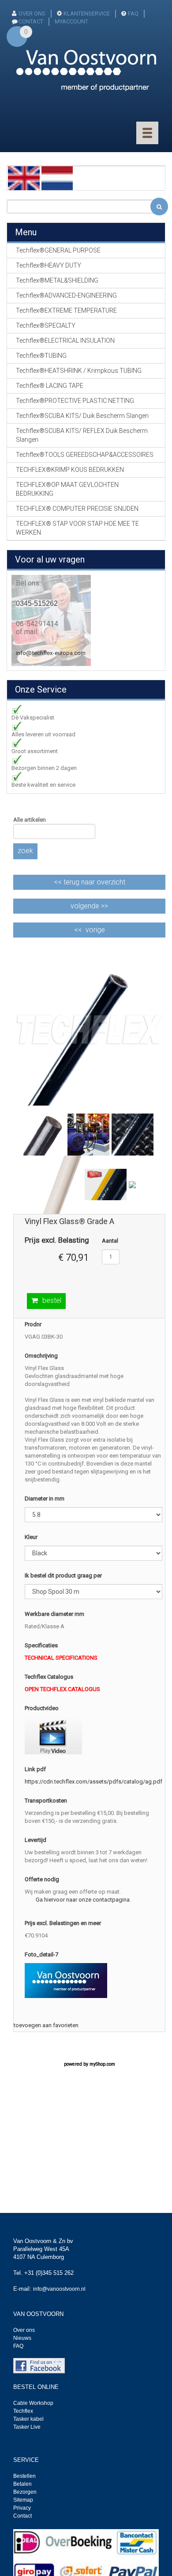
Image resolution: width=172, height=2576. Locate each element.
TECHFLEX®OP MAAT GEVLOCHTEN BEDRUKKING (67, 489)
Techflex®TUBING (41, 356)
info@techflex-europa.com (51, 653)
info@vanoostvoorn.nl (59, 2289)
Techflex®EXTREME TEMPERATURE (66, 310)
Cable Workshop (33, 2403)
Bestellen (24, 2476)
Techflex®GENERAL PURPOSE (58, 250)
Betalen (22, 2484)
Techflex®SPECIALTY (46, 325)
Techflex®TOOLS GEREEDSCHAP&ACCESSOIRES (85, 455)
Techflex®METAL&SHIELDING (57, 280)
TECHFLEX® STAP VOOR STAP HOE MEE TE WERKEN (77, 528)
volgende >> (89, 906)
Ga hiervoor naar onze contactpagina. (83, 1900)
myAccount (71, 21)
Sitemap (23, 2500)
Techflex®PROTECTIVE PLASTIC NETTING (75, 401)
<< (90, 882)
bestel (52, 1300)
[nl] (57, 178)
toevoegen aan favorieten (46, 2025)
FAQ (133, 13)
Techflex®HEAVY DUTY (49, 265)
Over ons (32, 13)
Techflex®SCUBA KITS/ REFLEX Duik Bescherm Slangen (82, 435)
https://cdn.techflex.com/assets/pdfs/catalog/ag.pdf (93, 1782)
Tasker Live (27, 2427)
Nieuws (22, 2338)
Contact (22, 2516)
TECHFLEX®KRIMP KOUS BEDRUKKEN (70, 470)
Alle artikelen (30, 820)
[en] (24, 178)
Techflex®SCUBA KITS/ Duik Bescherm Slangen (82, 416)
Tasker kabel (28, 2419)
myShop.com (102, 2064)
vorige (95, 930)
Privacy (22, 2508)
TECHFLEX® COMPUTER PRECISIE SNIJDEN (77, 509)
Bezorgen (25, 2492)
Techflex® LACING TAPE (50, 386)
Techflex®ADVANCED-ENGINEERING (66, 295)
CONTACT (31, 21)
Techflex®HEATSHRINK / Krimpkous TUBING (79, 371)
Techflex (23, 2411)
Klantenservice (87, 13)
